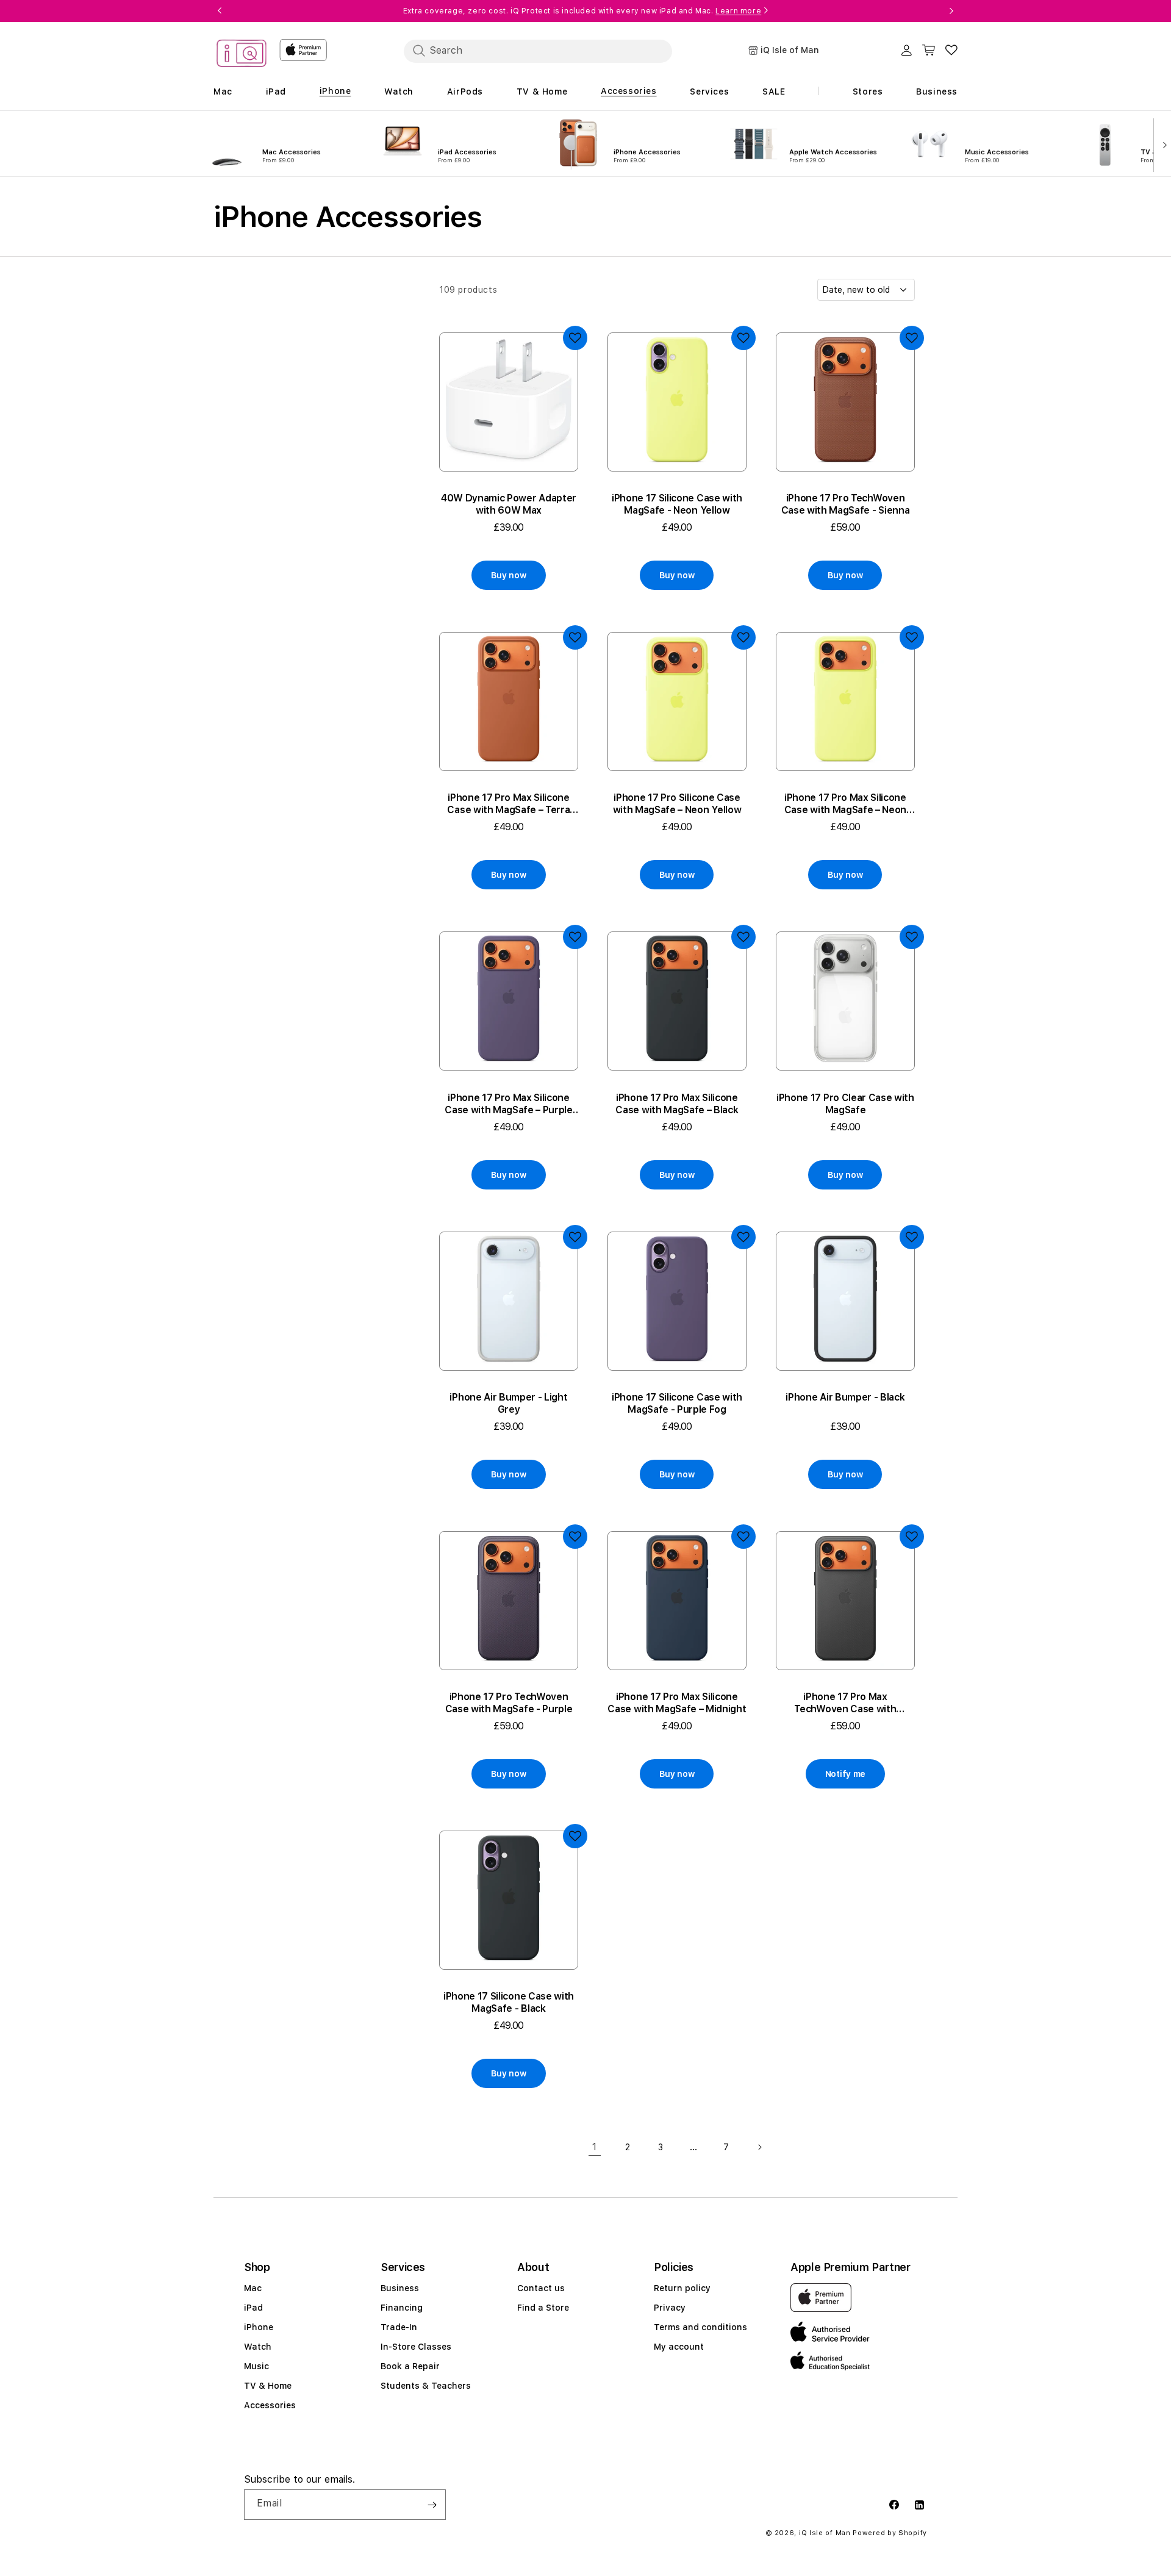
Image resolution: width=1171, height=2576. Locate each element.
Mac (253, 2288)
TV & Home (268, 2386)
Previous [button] (220, 11)
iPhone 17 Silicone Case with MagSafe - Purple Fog (677, 1403)
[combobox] (538, 51)
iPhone (259, 2327)
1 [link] (595, 2147)
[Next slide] (1162, 144)
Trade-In (399, 2327)
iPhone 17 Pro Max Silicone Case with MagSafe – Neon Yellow (845, 804)
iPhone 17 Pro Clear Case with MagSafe (845, 1104)
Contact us (541, 2288)
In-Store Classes (416, 2347)
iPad (253, 2308)
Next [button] (951, 11)
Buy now (508, 575)
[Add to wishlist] (575, 338)
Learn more (738, 11)
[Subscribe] (432, 2505)
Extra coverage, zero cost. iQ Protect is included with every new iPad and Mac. (582, 11)
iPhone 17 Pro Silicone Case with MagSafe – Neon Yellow (677, 804)
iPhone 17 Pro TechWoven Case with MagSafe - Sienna (846, 504)
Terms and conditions (700, 2327)
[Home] (242, 55)
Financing (402, 2308)
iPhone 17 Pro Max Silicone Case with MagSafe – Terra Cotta (508, 804)
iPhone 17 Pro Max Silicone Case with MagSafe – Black (677, 1104)
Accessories (270, 2405)
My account (679, 2347)
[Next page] (759, 2147)
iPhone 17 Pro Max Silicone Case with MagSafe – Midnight (677, 1703)
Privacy (670, 2308)
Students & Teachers (426, 2386)
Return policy (682, 2288)
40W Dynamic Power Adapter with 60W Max (509, 504)
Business (400, 2288)
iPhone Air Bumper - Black (845, 1397)
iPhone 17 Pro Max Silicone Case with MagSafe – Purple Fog (509, 1104)
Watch (258, 2347)
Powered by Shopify (890, 2533)
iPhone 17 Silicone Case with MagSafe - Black (509, 2002)
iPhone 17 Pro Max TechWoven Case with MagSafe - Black (845, 1703)
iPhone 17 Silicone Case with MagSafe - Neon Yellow (677, 504)
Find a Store (543, 2308)
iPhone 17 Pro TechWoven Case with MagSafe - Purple (509, 1703)
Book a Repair (410, 2366)
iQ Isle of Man (825, 2533)
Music (256, 2366)
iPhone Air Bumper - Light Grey (508, 1403)
